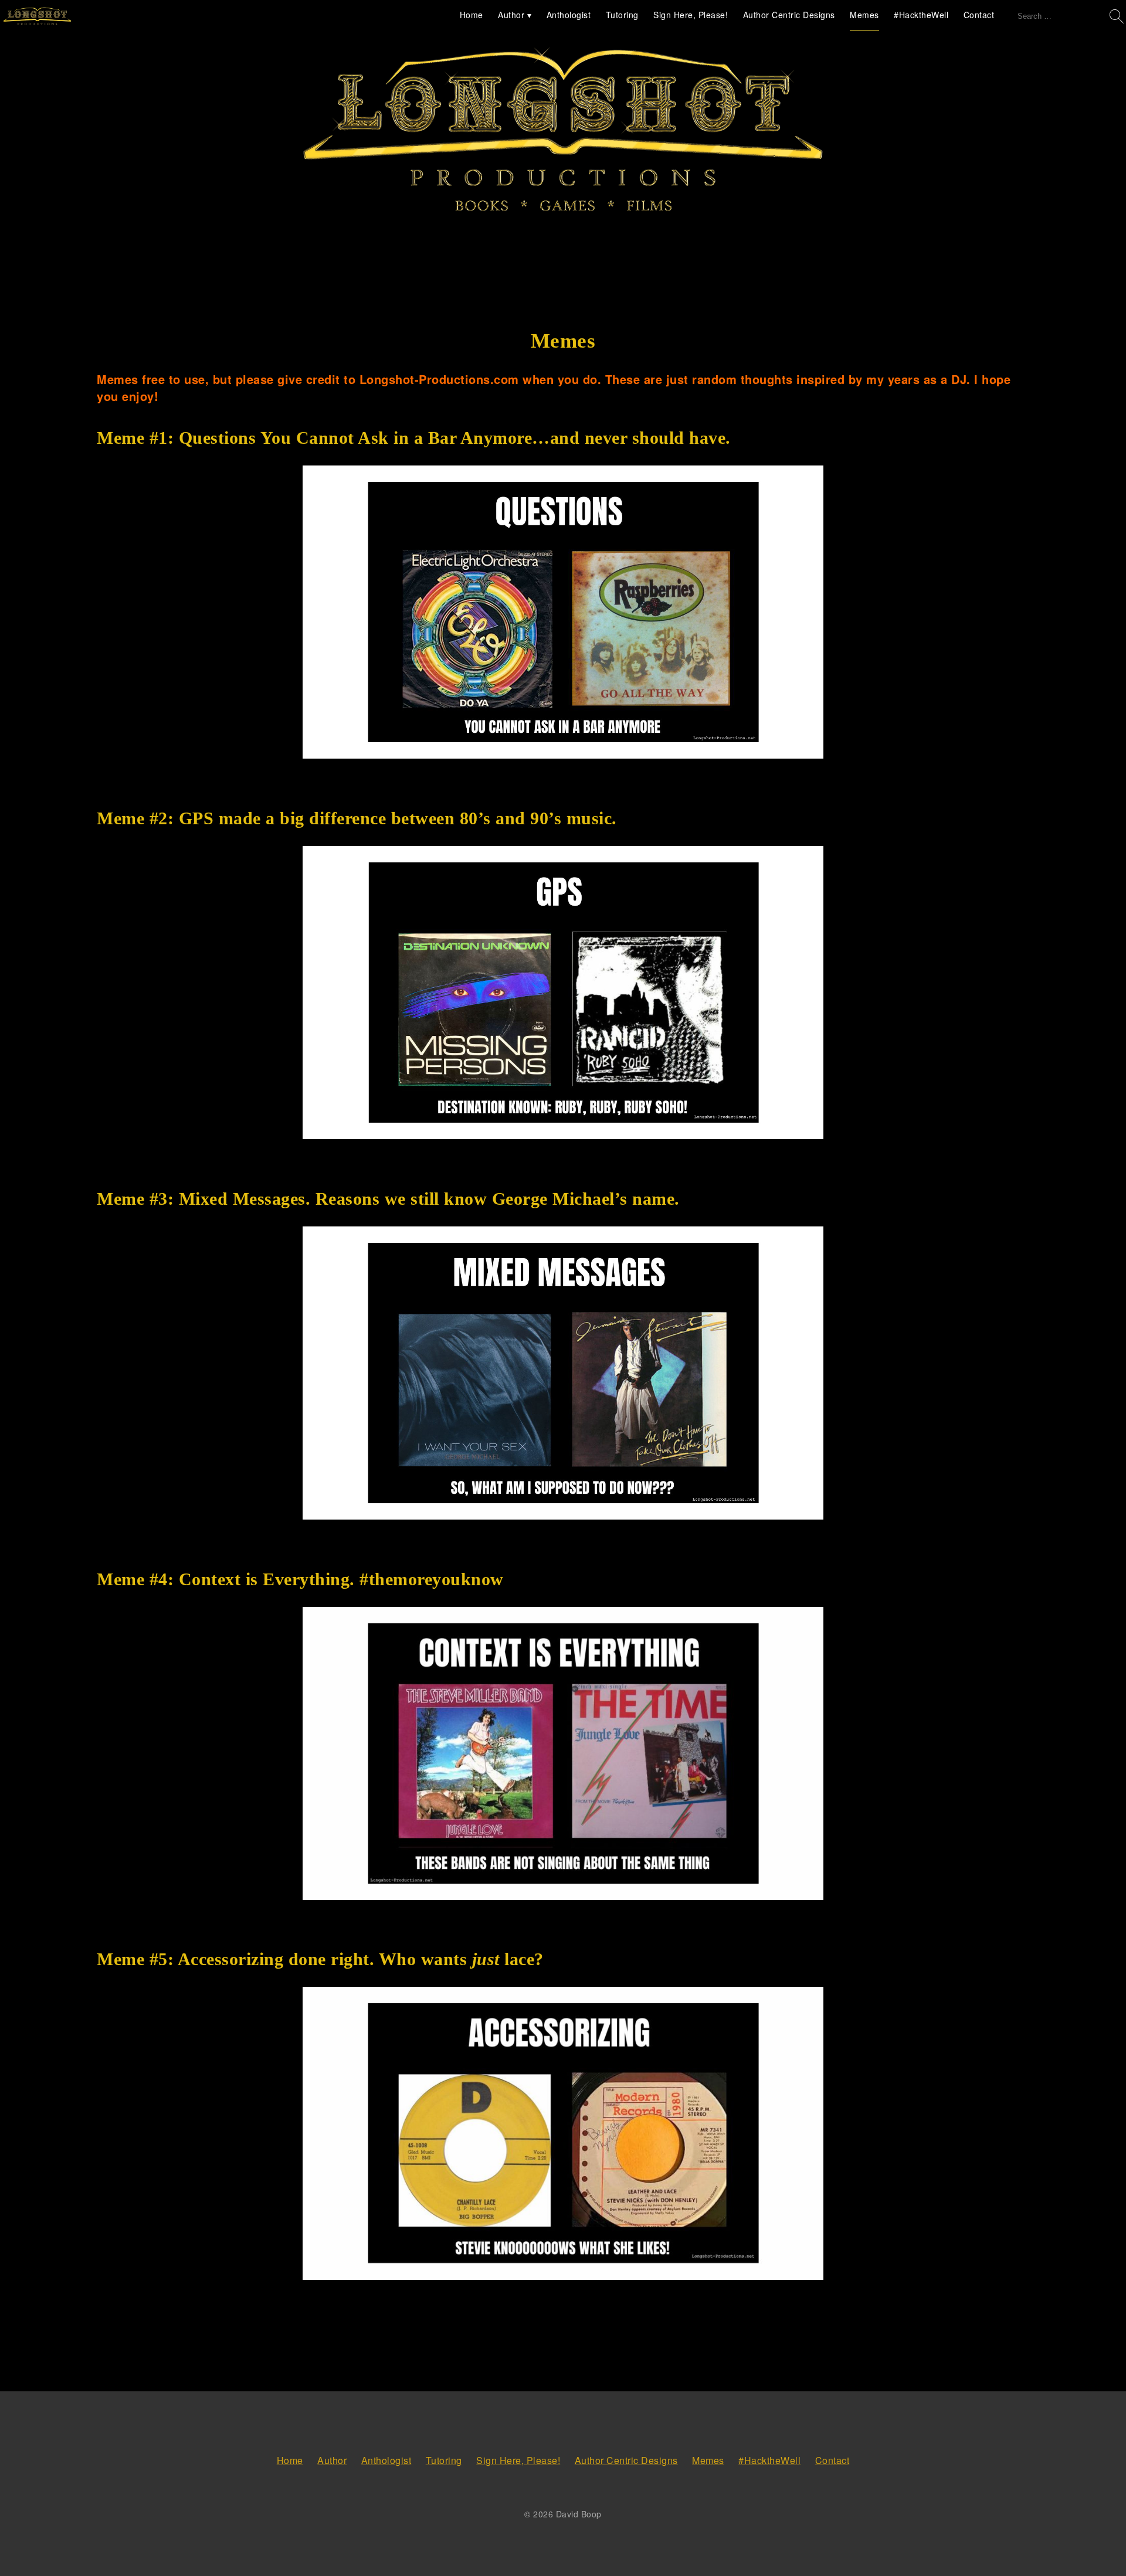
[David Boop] (37, 17)
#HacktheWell (921, 15)
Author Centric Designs (789, 15)
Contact (979, 15)
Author (511, 15)
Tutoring (622, 15)
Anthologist (569, 15)
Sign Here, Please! (691, 15)
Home (472, 15)
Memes (864, 15)
